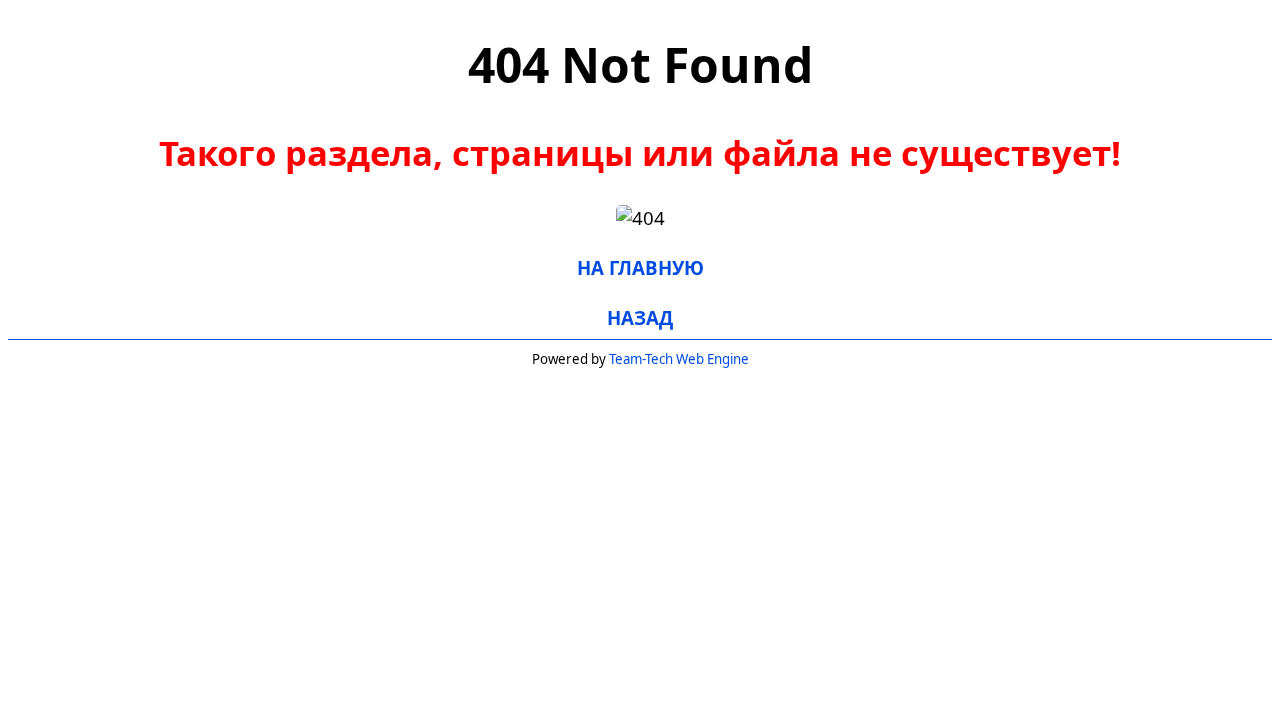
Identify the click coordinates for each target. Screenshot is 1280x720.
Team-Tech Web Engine (679, 359)
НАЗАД (640, 317)
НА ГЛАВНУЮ (640, 267)
